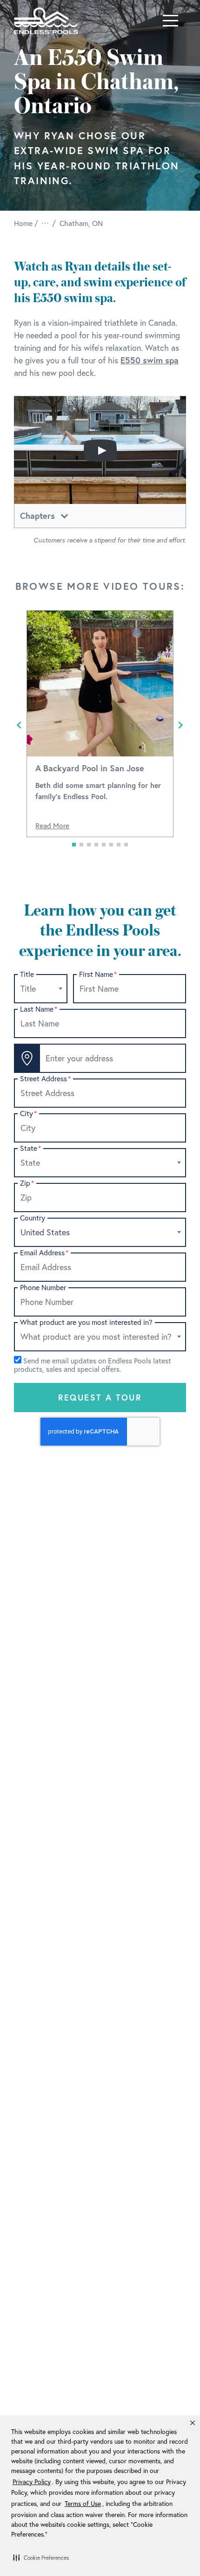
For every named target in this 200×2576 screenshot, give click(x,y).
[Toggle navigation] (170, 21)
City (28, 1114)
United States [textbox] (45, 1232)
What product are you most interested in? (86, 1322)
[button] (41, 2557)
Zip (27, 1183)
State (30, 1148)
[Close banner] (193, 2423)
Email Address (44, 1253)
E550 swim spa (150, 360)
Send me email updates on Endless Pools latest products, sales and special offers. (93, 1365)
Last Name (39, 1009)
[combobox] (41, 989)
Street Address (45, 1079)
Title (27, 974)
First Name (98, 974)
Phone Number (43, 1288)
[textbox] (41, 989)
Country (33, 1218)
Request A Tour (100, 1397)
